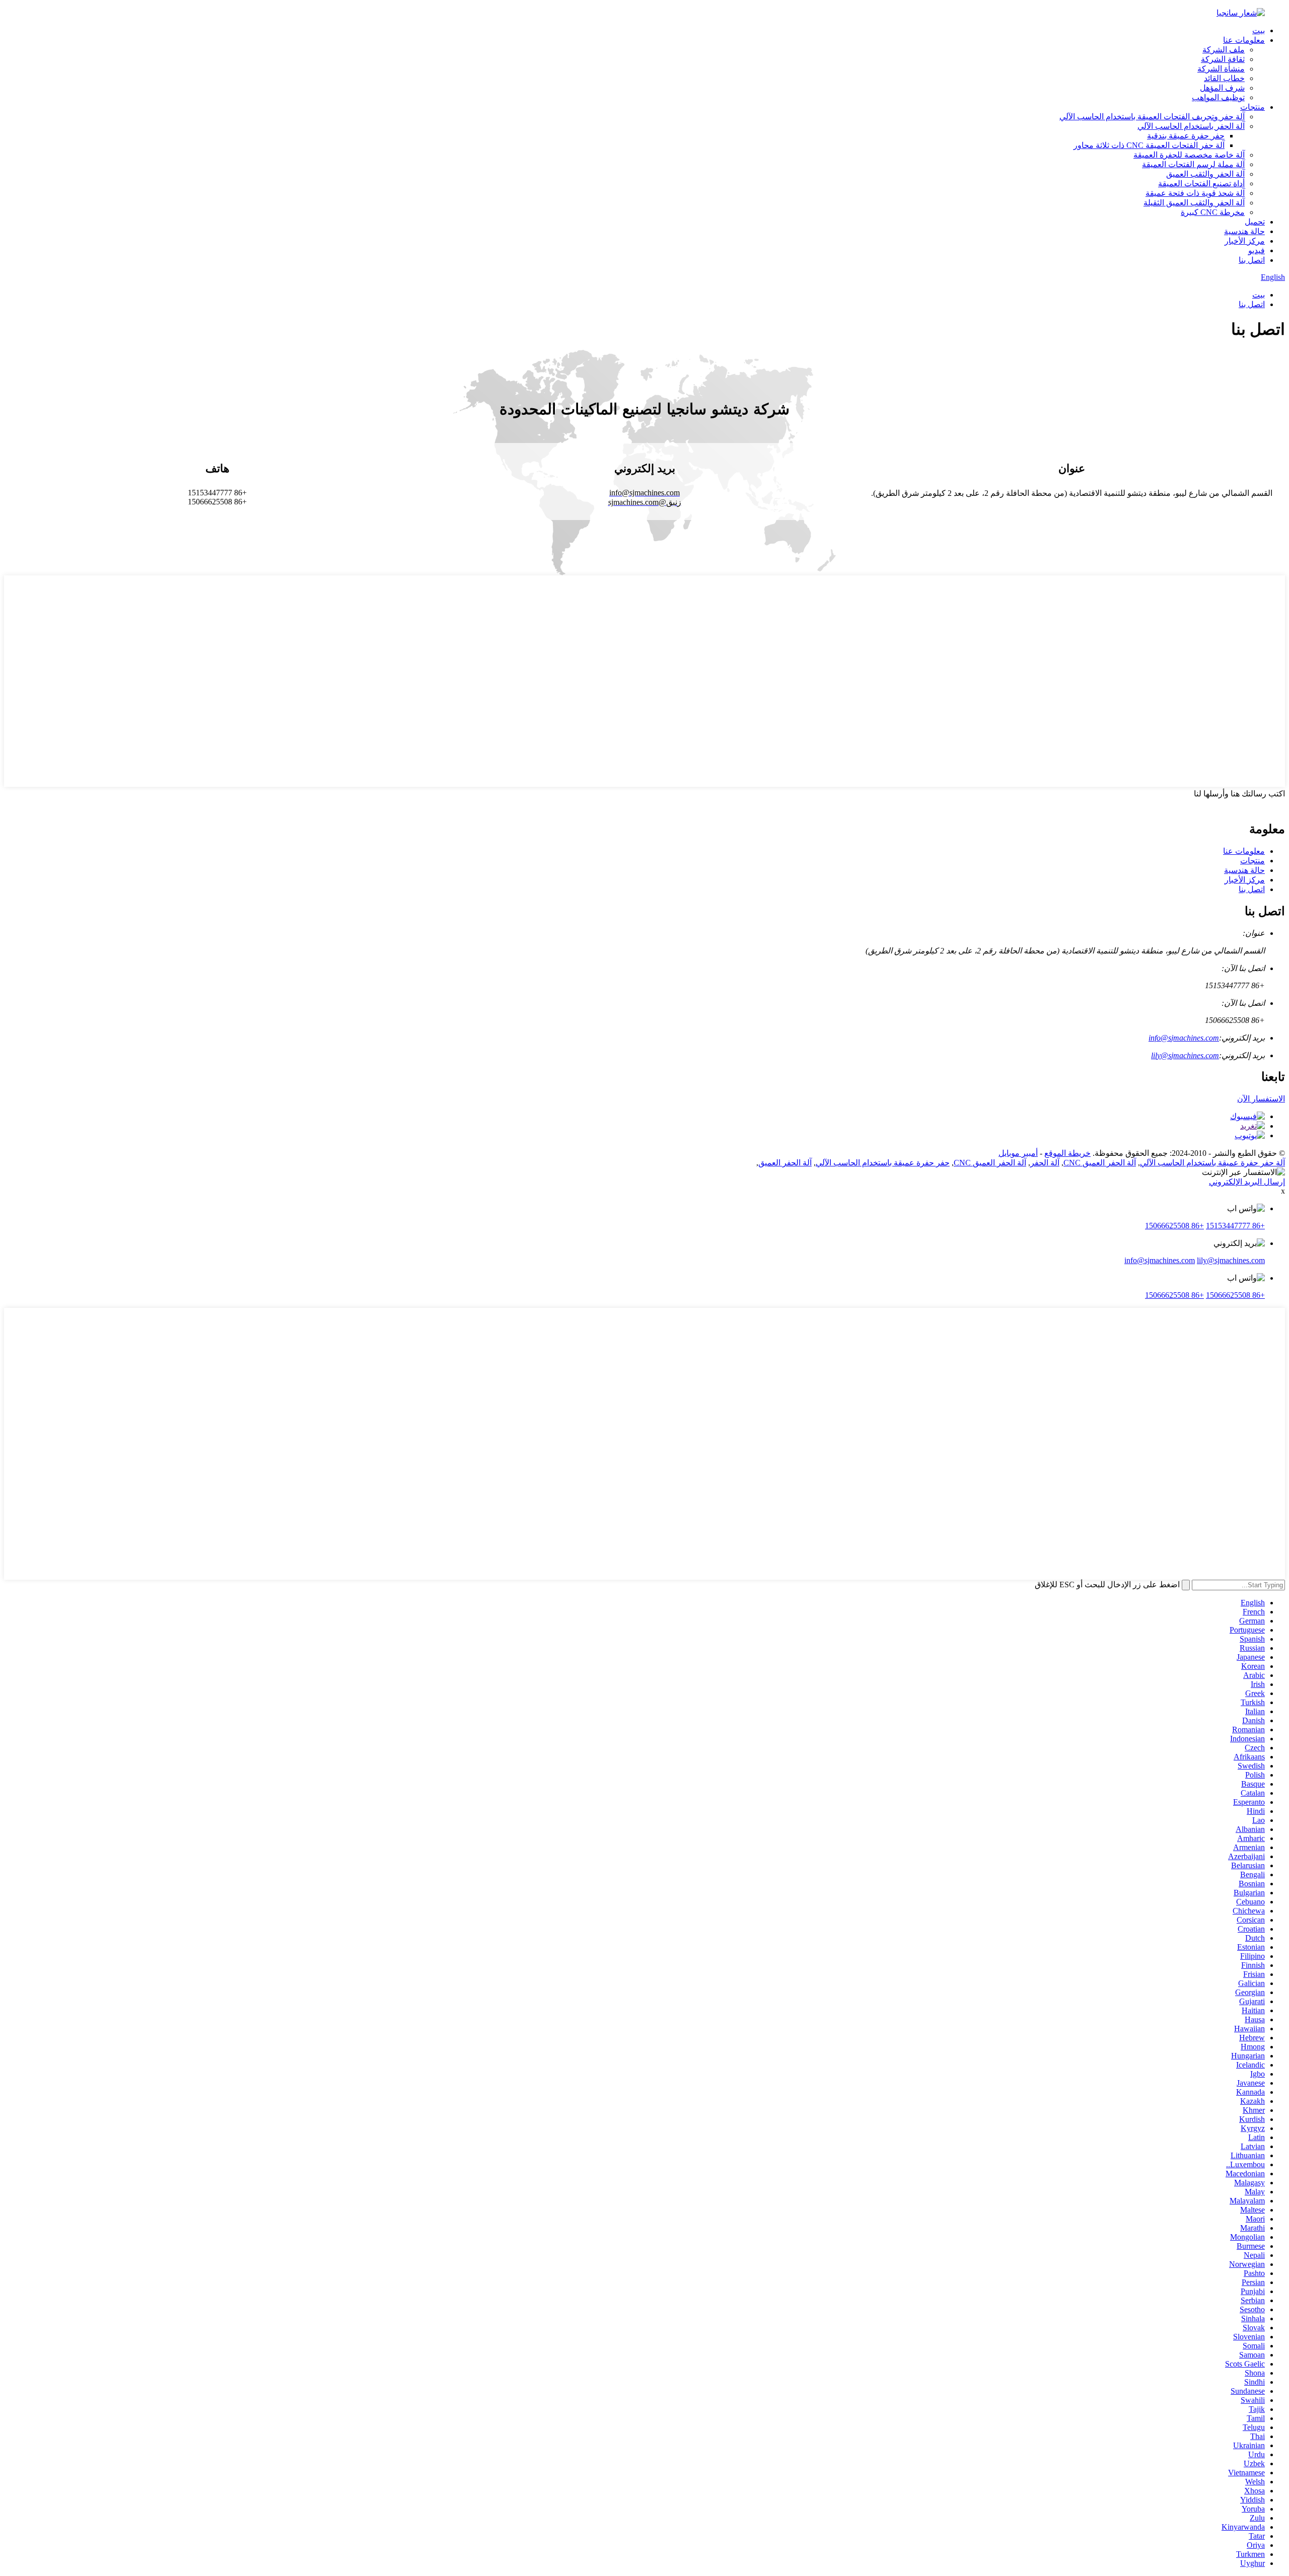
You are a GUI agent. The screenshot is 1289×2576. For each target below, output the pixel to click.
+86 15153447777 (1235, 1226)
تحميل (1255, 222)
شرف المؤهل (1222, 88)
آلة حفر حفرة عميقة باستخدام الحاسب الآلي (1212, 1163)
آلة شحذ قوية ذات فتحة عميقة (1195, 193)
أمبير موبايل (1018, 1153)
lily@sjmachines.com (1185, 1055)
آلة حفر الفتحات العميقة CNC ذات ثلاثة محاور (1149, 145)
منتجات (1252, 107)
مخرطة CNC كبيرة (1213, 212)
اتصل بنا (1252, 260)
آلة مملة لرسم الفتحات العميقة (1193, 164)
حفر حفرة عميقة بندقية (1186, 136)
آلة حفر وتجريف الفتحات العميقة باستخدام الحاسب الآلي (1152, 117)
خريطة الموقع (1067, 1153)
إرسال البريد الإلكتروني (1247, 1182)
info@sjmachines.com (1184, 1038)
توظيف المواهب (1218, 97)
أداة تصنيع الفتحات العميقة (1201, 183)
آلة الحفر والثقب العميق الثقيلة (1194, 203)
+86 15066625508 (1174, 1226)
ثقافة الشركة (1223, 59)
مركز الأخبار (1245, 241)
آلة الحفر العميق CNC (1100, 1163)
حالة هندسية (1244, 231)
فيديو (1257, 250)
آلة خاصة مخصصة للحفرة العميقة (1189, 155)
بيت (1259, 30)
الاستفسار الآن (1261, 1099)
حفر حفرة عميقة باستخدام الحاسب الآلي (883, 1163)
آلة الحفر (1045, 1163)
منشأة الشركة (1221, 69)
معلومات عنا (1244, 40)
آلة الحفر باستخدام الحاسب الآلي (1191, 126)
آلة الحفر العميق (785, 1163)
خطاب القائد (1224, 78)
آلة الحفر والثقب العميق (1205, 174)
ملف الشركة (1224, 50)
